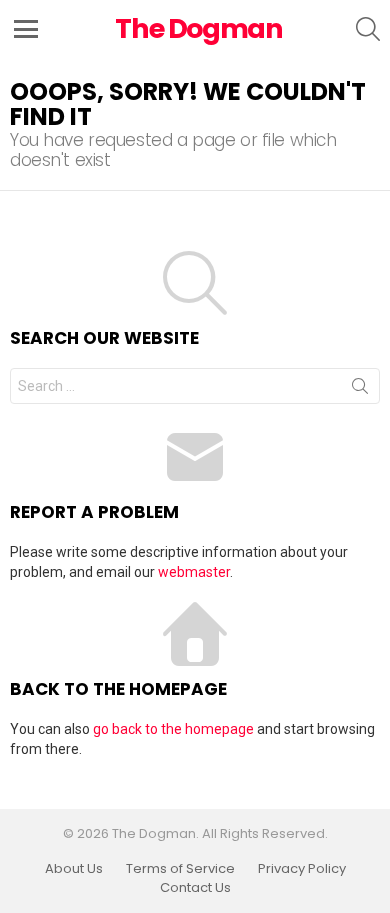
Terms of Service (180, 869)
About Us (74, 869)
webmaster (194, 572)
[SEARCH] (368, 29)
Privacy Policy (302, 869)
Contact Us (195, 888)
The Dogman (199, 28)
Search (360, 390)
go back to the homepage (173, 729)
